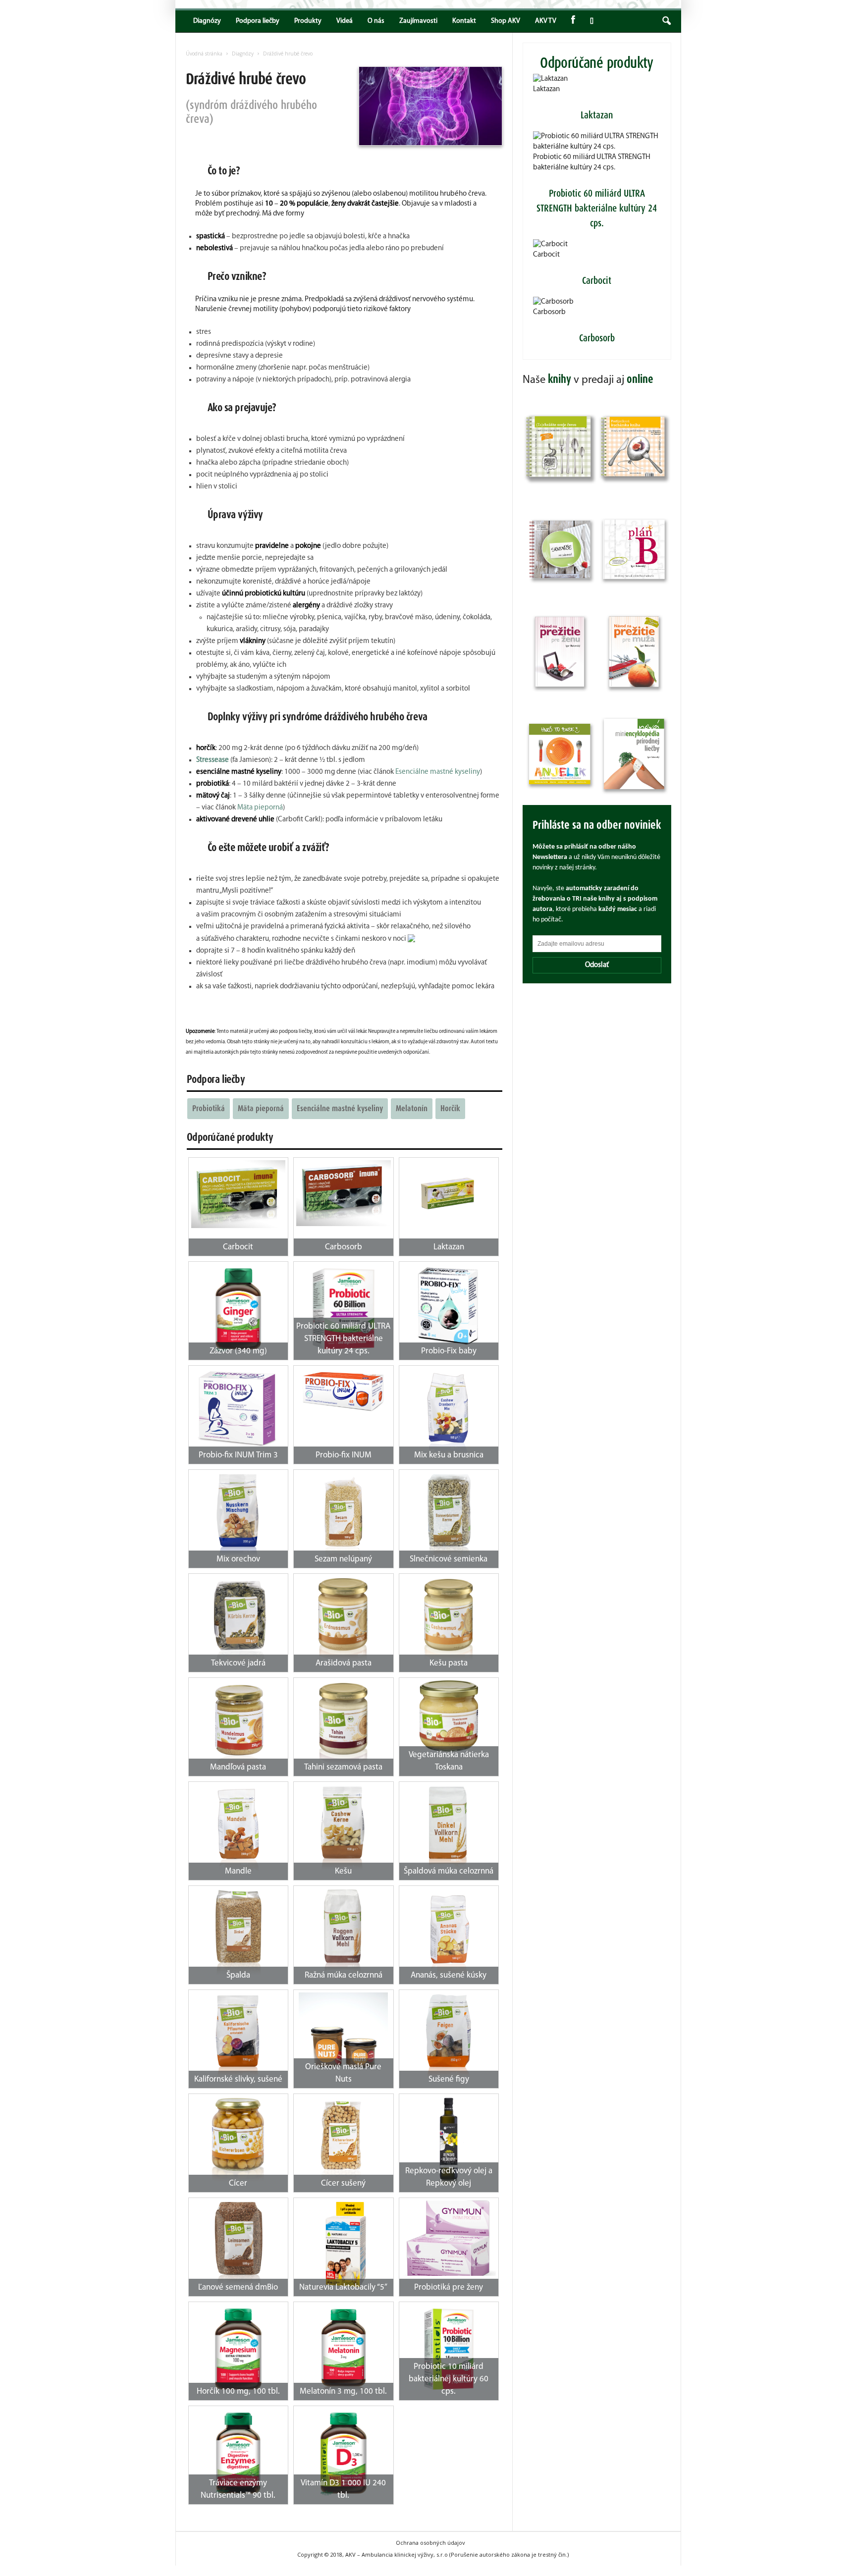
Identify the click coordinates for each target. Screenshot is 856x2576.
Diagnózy (207, 21)
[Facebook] (573, 21)
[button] (666, 21)
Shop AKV (506, 21)
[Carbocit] (239, 1194)
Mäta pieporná (260, 808)
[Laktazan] (449, 1192)
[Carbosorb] (344, 1193)
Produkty (308, 21)
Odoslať (597, 965)
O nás (376, 21)
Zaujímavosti (418, 21)
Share (590, 21)
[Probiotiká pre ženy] (449, 2238)
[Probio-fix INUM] (344, 1392)
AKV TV (546, 21)
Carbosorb (549, 312)
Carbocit (546, 255)
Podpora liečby (258, 21)
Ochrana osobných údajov (430, 2543)
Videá (345, 21)
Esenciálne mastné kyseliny (438, 772)
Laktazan (546, 89)
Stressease (213, 760)
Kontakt (464, 21)
